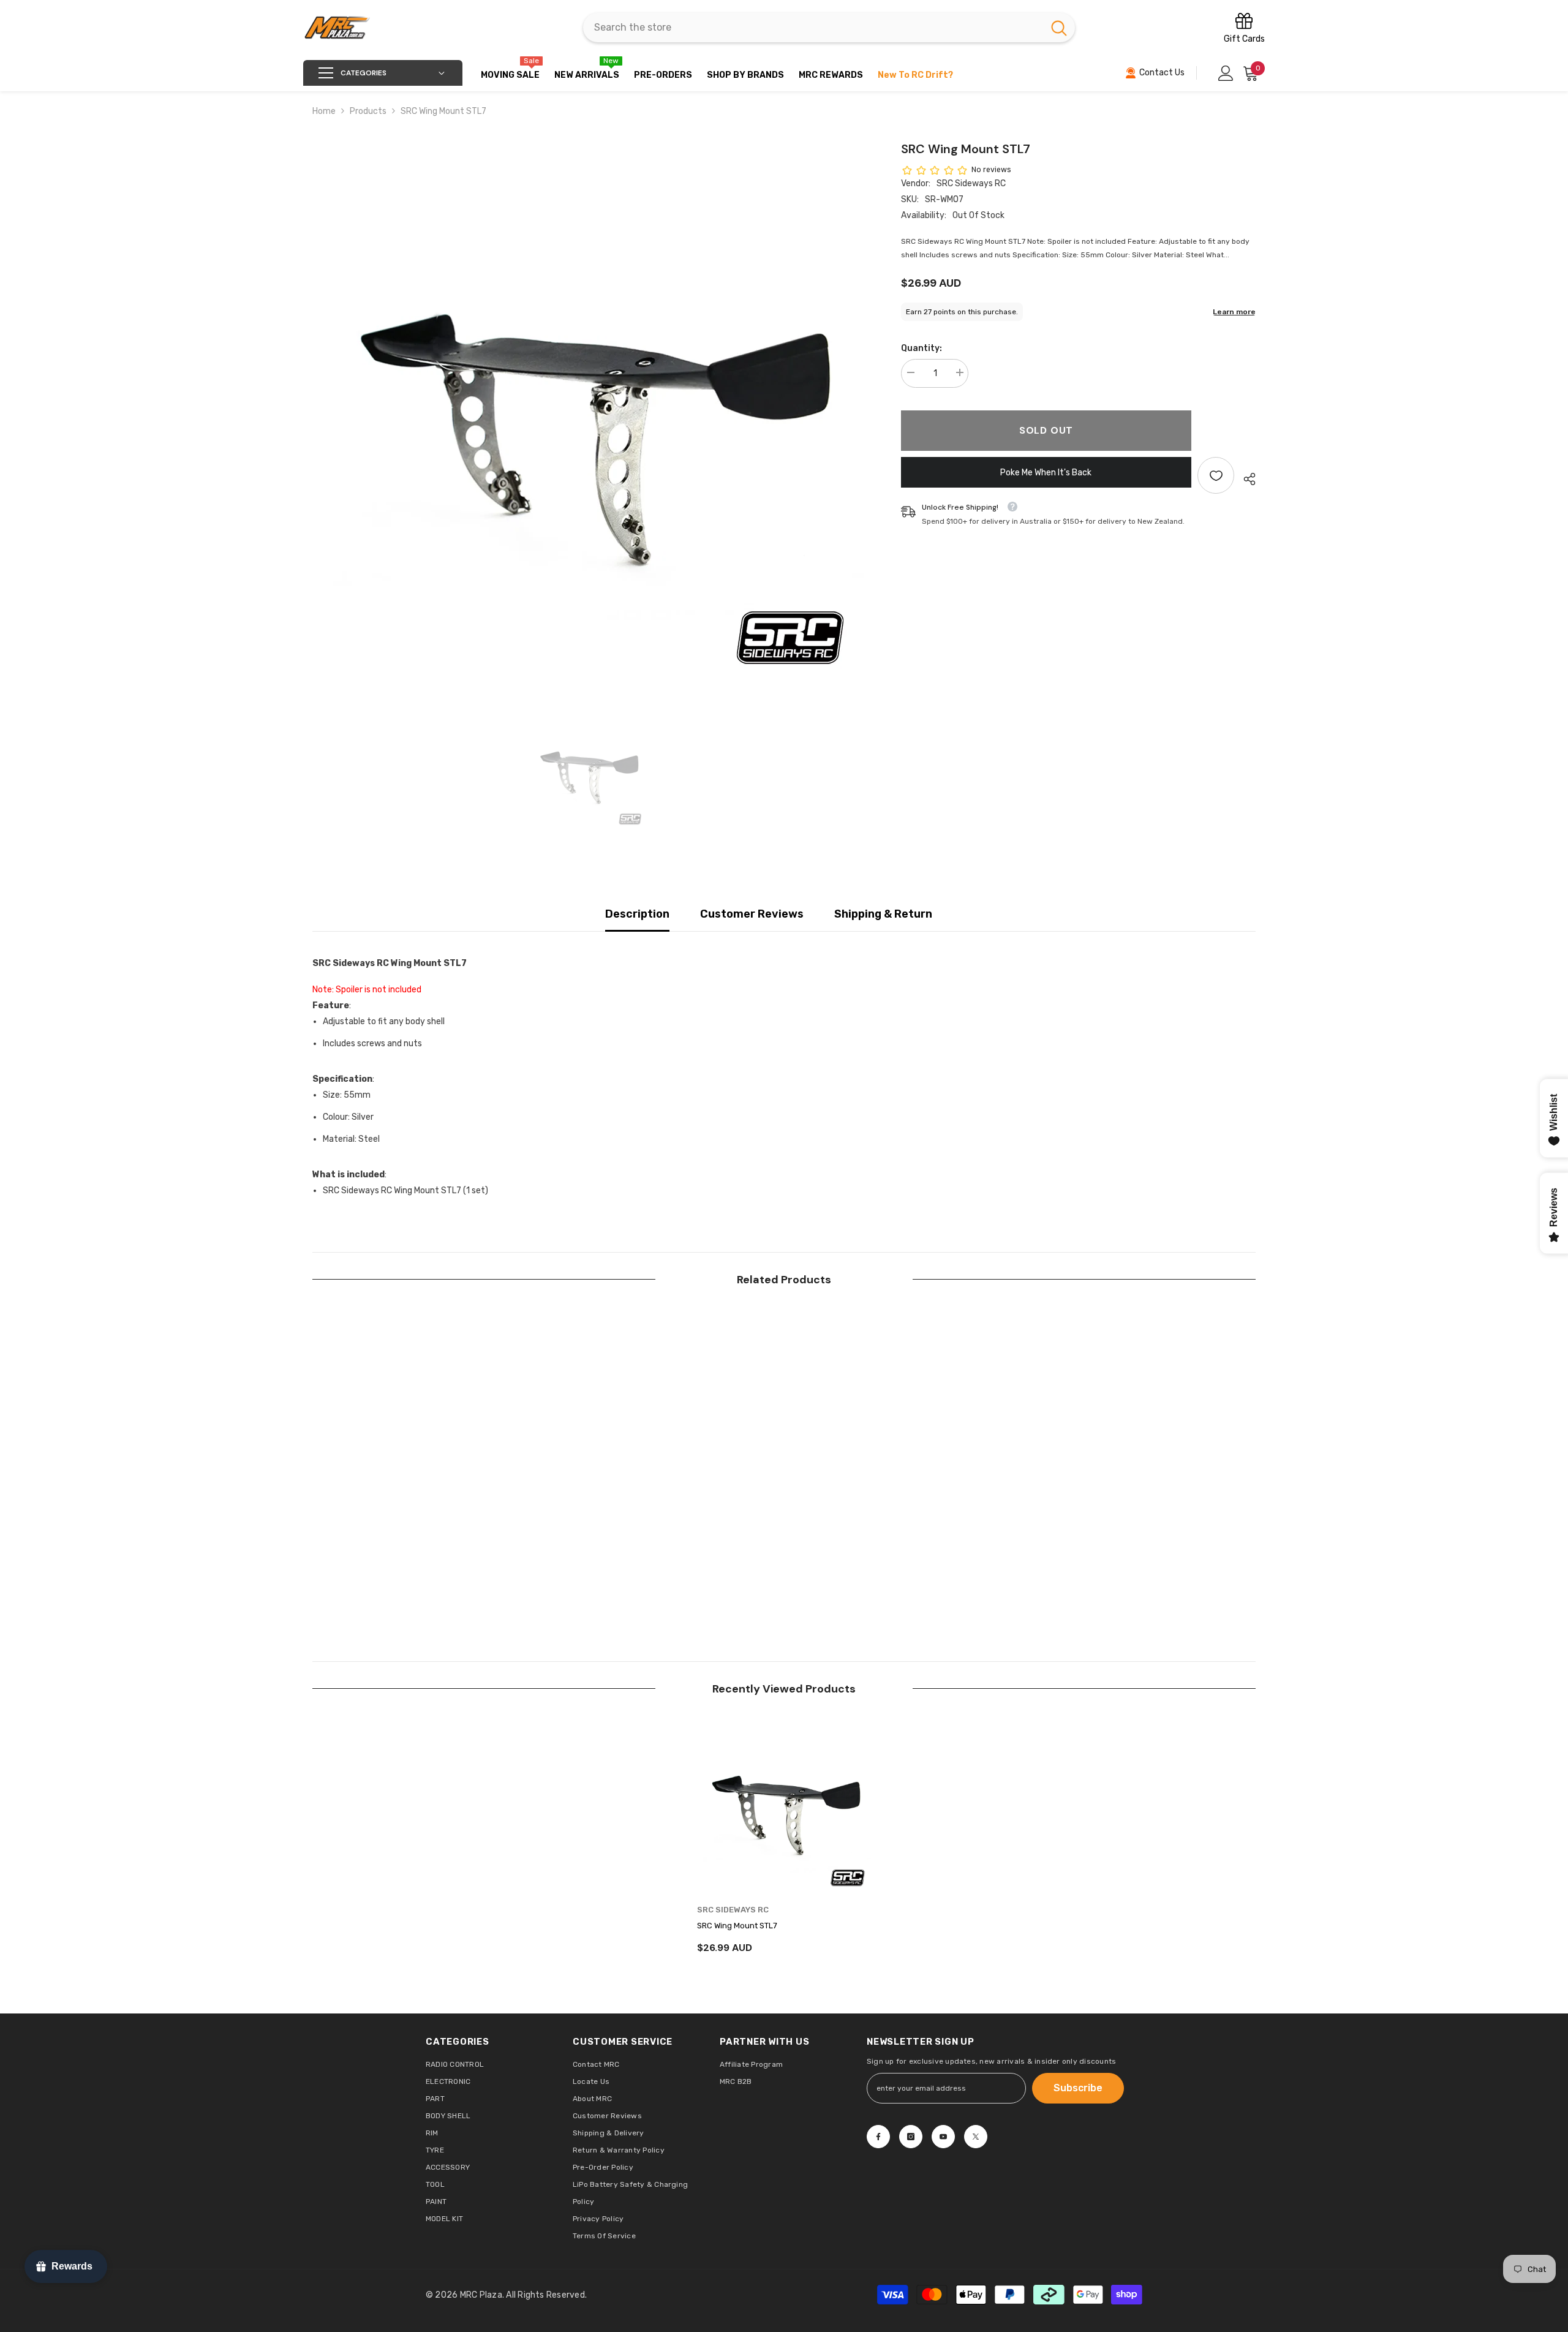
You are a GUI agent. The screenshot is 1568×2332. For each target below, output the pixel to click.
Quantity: (922, 348)
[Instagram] (911, 2137)
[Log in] (1226, 73)
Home (324, 111)
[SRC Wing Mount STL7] (784, 1808)
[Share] (1245, 479)
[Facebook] (878, 2137)
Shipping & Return (883, 914)
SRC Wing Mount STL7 (737, 1926)
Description (637, 914)
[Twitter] (976, 2137)
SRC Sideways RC (971, 183)
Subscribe (1078, 2088)
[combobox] (813, 28)
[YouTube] (943, 2137)
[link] (399, 1574)
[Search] (829, 28)
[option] (588, 415)
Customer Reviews (752, 914)
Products (368, 111)
